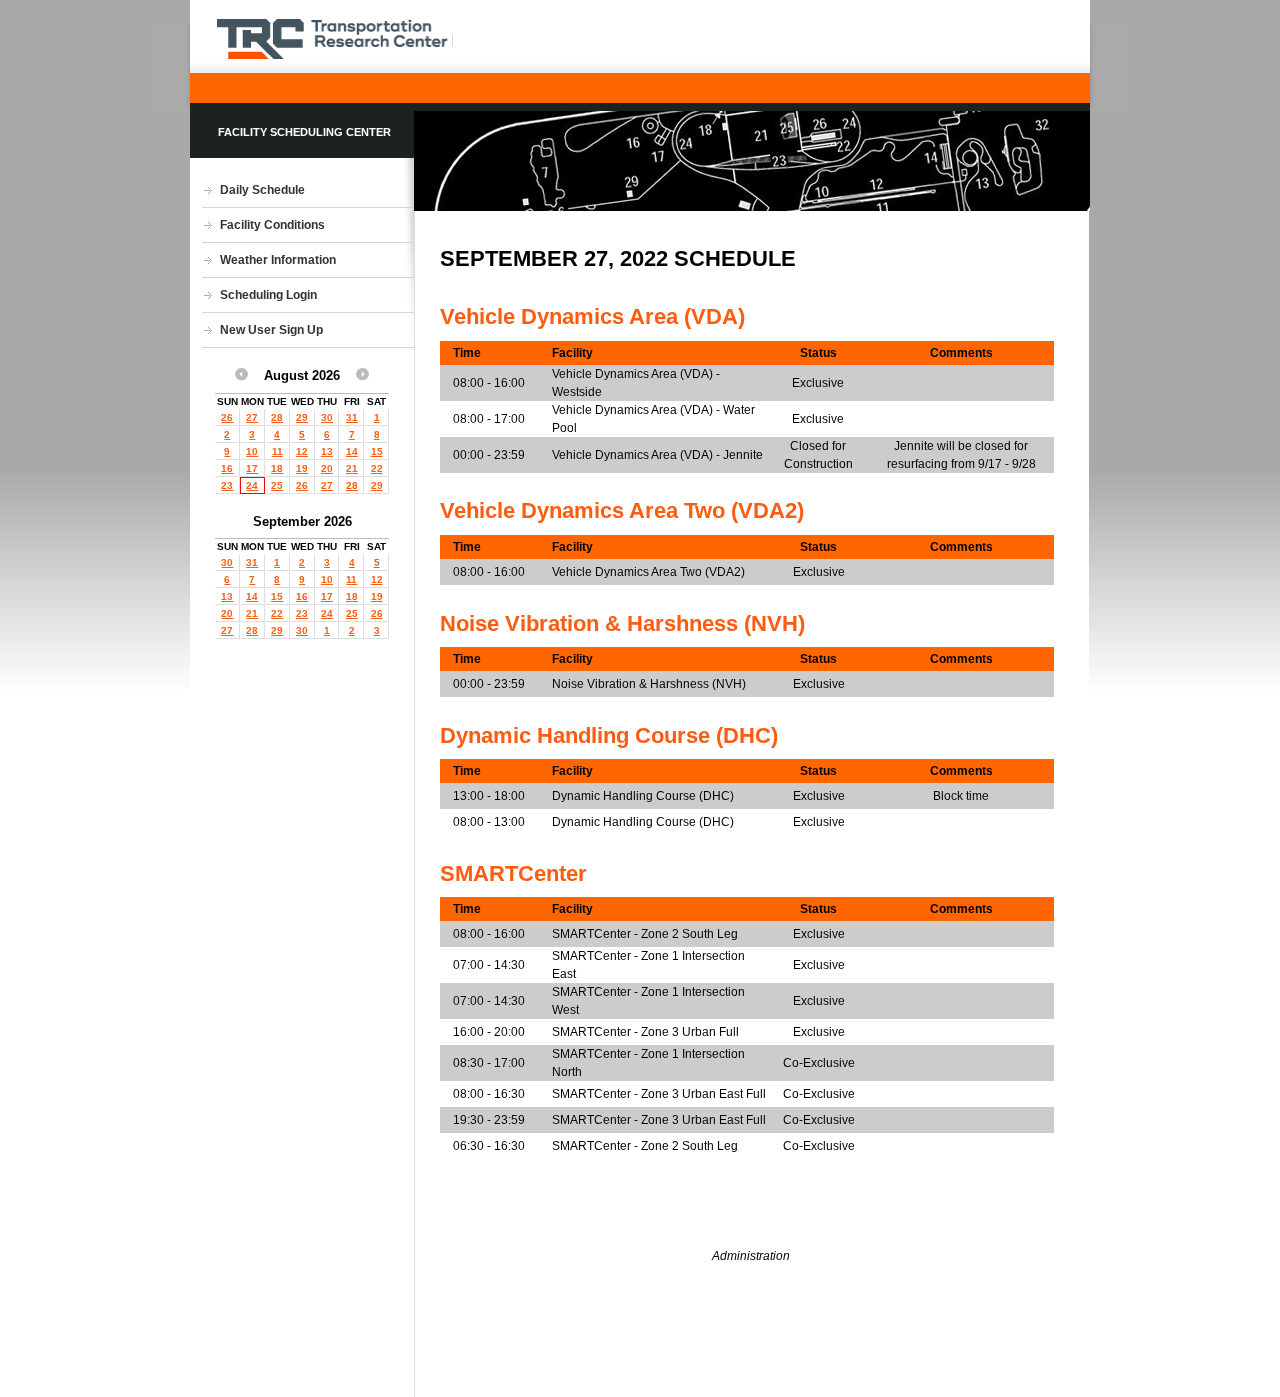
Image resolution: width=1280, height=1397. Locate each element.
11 (277, 451)
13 (327, 451)
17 (252, 468)
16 (227, 468)
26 (227, 417)
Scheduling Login (268, 295)
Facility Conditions (272, 225)
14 (352, 451)
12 (302, 451)
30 (327, 417)
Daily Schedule (262, 190)
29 (302, 417)
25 (277, 485)
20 (327, 468)
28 (277, 417)
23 (227, 485)
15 (377, 451)
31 (352, 417)
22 (377, 468)
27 (252, 417)
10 (252, 451)
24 (252, 485)
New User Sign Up (271, 330)
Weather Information (278, 260)
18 (277, 468)
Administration (751, 1256)
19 (302, 468)
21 (352, 468)
